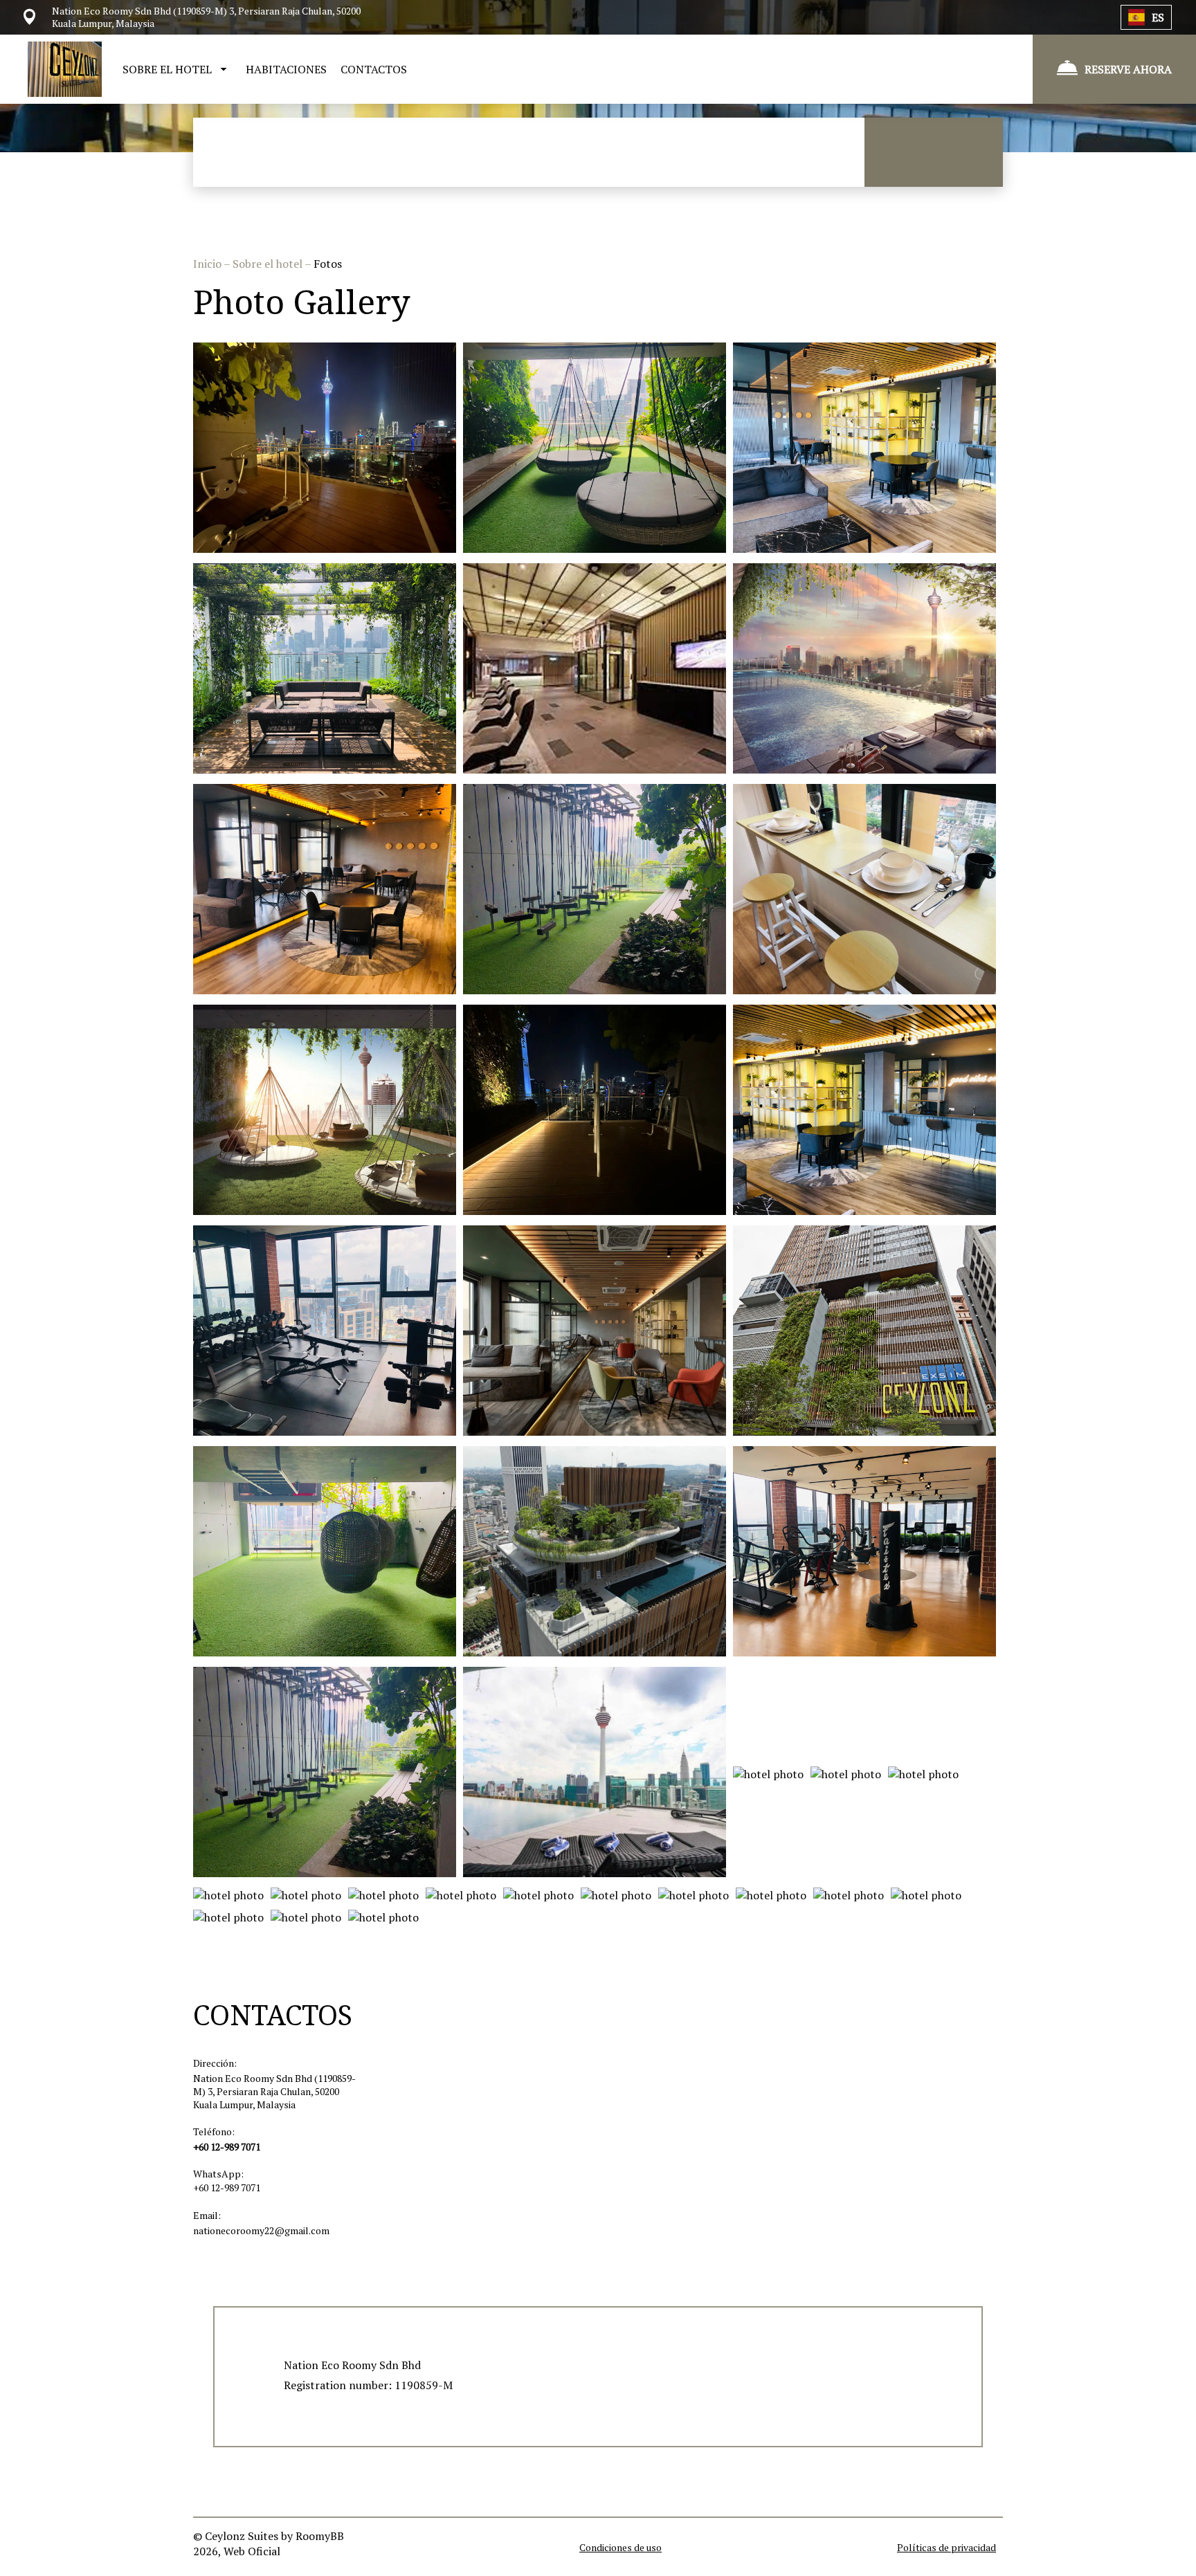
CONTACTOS (374, 69)
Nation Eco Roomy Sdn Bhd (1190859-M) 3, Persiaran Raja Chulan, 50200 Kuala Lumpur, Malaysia (274, 2091)
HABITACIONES (286, 69)
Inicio (208, 264)
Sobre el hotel (269, 264)
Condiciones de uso (620, 2547)
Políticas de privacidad (946, 2547)
